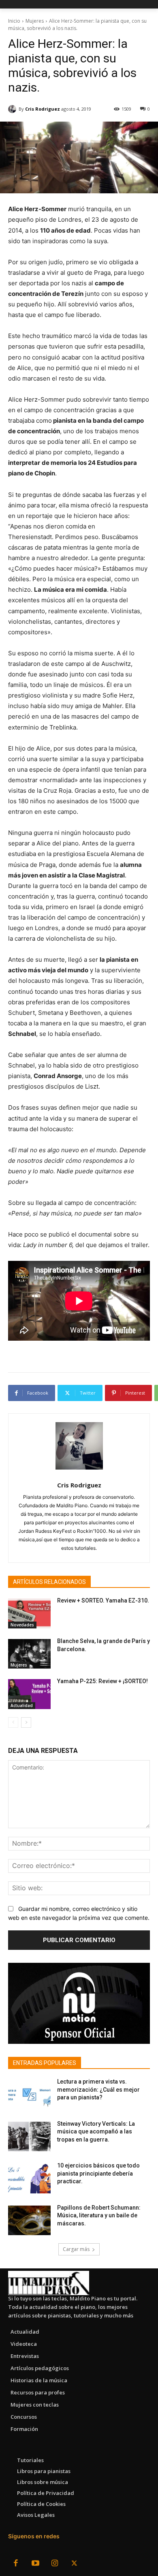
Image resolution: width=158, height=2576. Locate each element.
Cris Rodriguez (43, 109)
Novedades (22, 1625)
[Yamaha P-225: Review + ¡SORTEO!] (29, 1694)
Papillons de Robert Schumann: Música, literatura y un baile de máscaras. (99, 2215)
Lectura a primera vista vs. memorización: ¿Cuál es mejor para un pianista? (98, 2089)
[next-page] (26, 1722)
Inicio (14, 21)
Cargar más (76, 2249)
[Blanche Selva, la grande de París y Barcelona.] (29, 1654)
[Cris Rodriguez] (13, 109)
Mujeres (35, 21)
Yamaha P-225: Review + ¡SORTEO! (102, 1681)
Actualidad (22, 1705)
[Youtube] (35, 2564)
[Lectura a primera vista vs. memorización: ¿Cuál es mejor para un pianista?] (29, 2095)
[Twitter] (74, 2564)
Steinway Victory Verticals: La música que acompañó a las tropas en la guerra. (96, 2132)
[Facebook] (16, 2564)
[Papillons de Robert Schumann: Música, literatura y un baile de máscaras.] (29, 2221)
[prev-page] (13, 1722)
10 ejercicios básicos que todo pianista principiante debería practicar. (98, 2173)
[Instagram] (55, 2564)
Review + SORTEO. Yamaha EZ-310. (103, 1600)
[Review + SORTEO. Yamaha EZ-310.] (29, 1613)
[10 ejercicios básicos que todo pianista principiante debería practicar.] (29, 2178)
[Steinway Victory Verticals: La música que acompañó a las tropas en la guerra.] (29, 2137)
